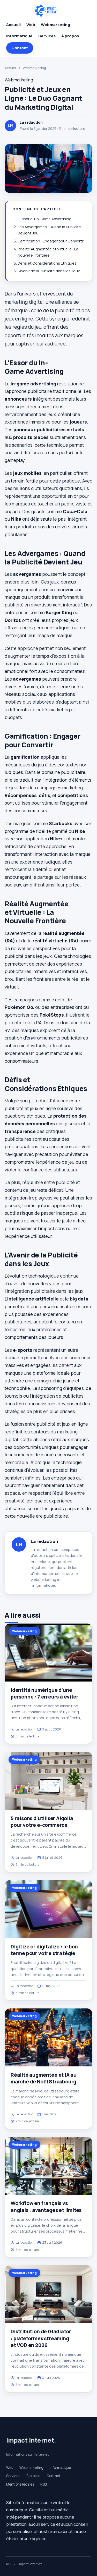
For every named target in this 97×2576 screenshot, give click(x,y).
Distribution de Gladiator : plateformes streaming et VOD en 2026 (41, 2338)
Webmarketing (55, 25)
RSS (44, 2484)
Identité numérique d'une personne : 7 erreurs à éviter (44, 1693)
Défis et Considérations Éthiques (47, 263)
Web (31, 25)
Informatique (19, 36)
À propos (70, 36)
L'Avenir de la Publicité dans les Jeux (49, 271)
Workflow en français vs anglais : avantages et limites (46, 2207)
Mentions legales (20, 2484)
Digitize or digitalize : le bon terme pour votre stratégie (44, 1950)
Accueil (13, 25)
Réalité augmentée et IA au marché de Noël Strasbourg (44, 2078)
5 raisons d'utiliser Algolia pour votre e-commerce (42, 1822)
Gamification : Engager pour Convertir (51, 241)
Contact (20, 48)
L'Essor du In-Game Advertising (44, 219)
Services (47, 36)
